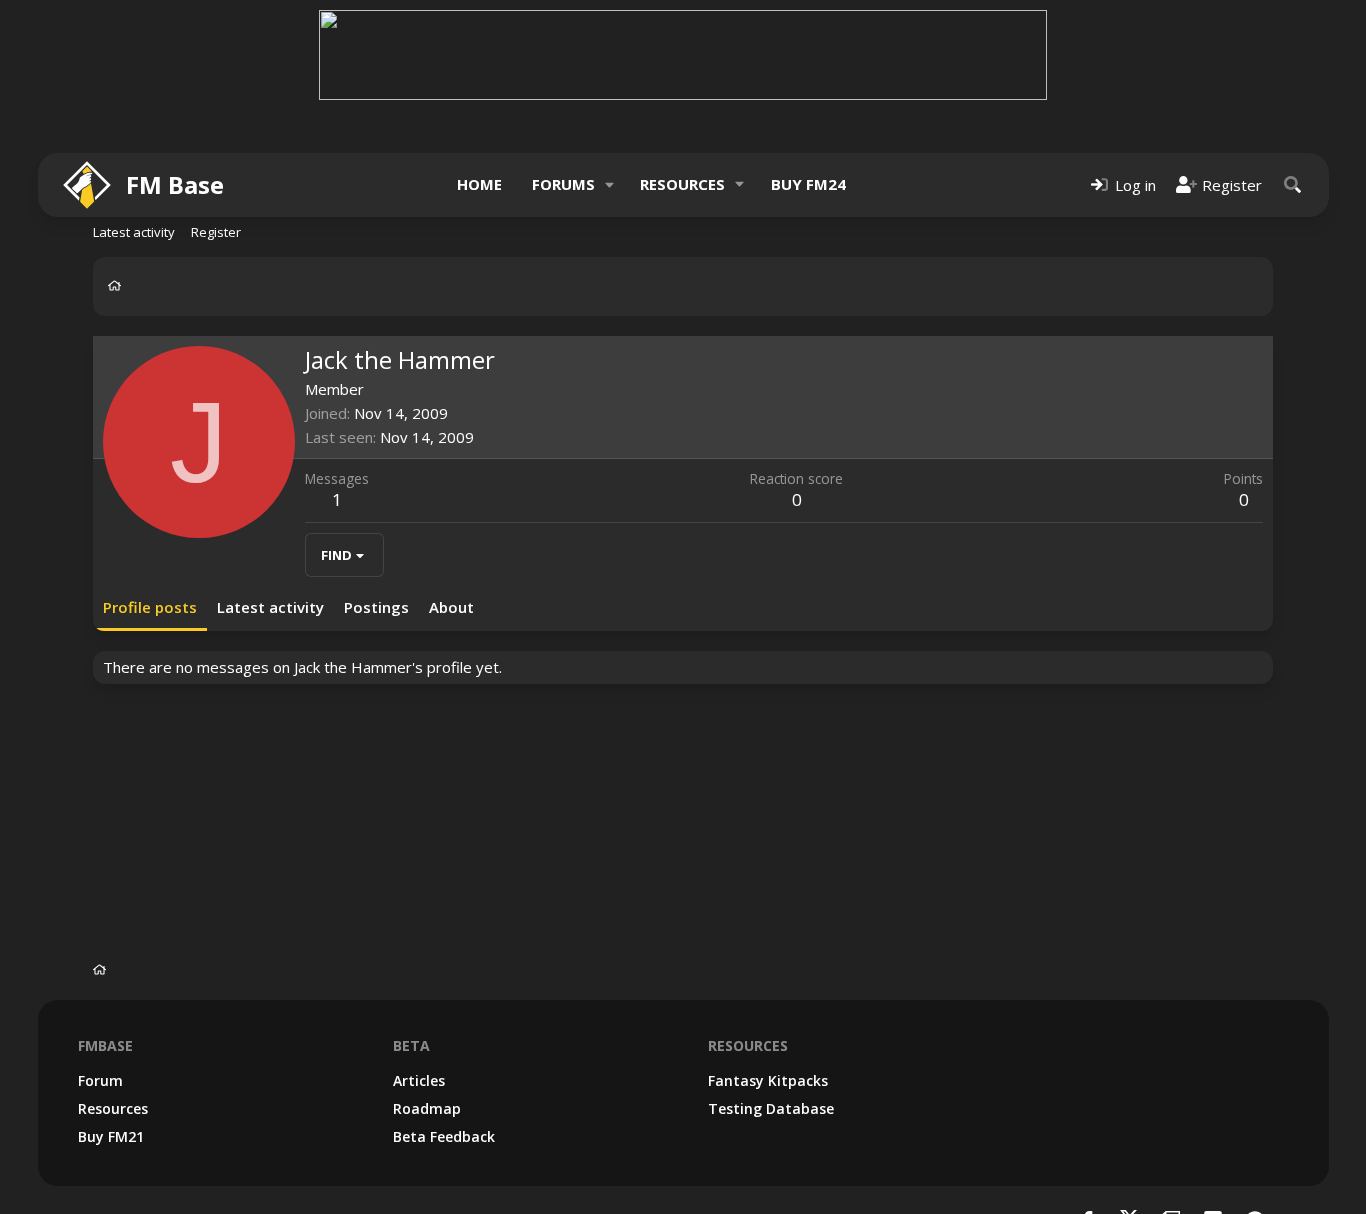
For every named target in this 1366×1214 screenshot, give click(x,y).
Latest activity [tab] (270, 607)
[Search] (1293, 184)
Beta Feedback (444, 1136)
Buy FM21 (111, 1136)
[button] (609, 184)
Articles (419, 1080)
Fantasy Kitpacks (768, 1080)
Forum (100, 1080)
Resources (682, 184)
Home (479, 184)
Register (216, 232)
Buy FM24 (808, 184)
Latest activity (134, 232)
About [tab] (451, 607)
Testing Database (771, 1108)
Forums (563, 184)
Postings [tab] (376, 607)
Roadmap (427, 1108)
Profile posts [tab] (150, 607)
